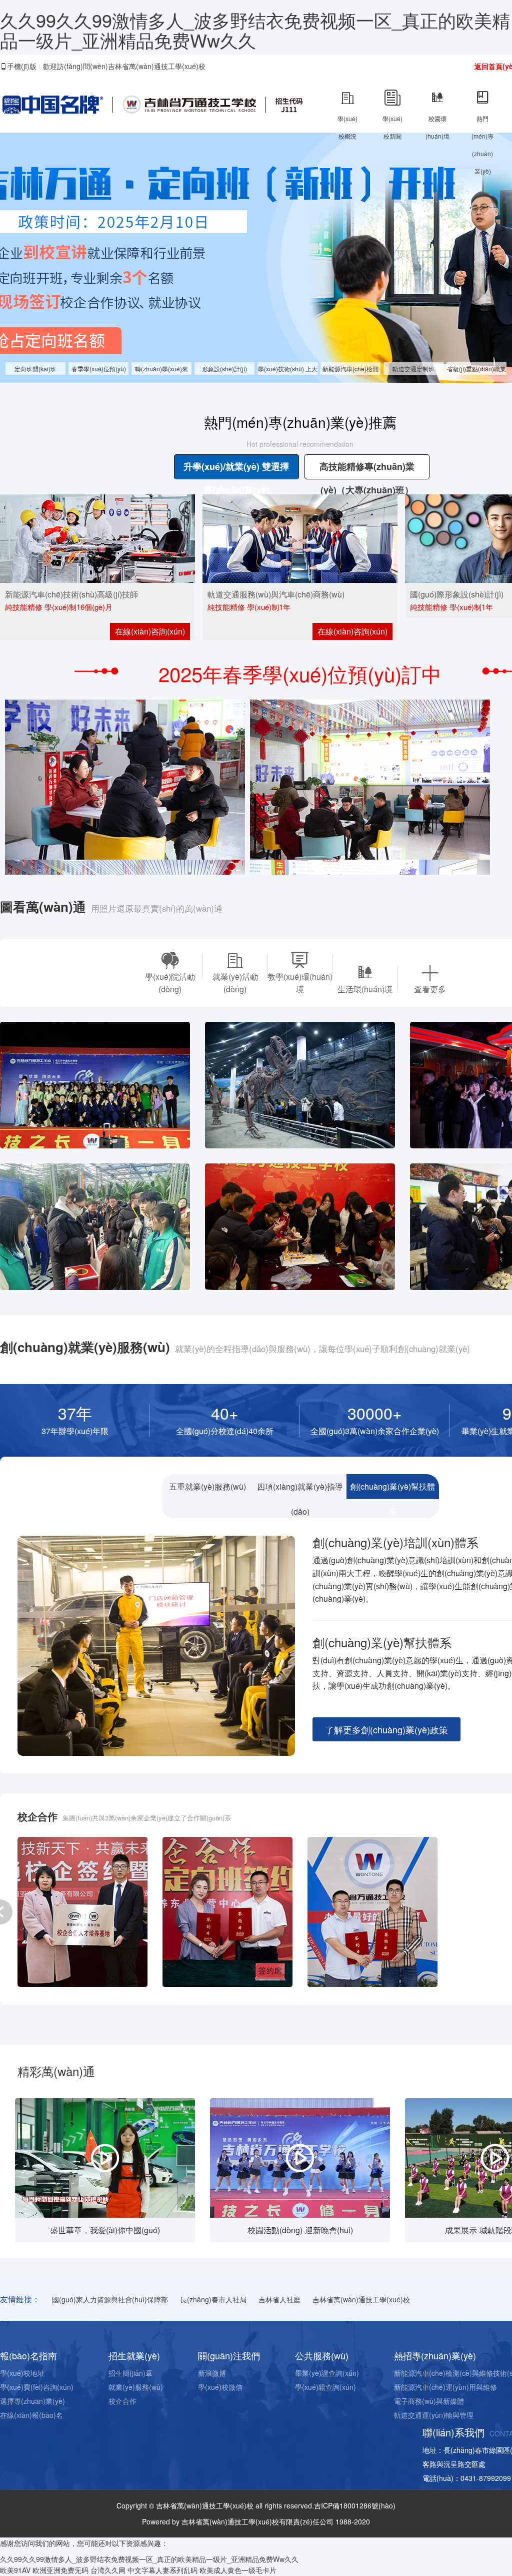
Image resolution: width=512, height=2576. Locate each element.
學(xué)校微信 (220, 2387)
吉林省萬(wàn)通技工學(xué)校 (361, 2299)
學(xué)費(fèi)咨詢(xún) (37, 2387)
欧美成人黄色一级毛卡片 (238, 2570)
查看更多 (430, 989)
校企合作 (122, 2401)
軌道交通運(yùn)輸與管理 (434, 2415)
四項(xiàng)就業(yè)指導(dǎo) (300, 1490)
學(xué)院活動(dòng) (170, 983)
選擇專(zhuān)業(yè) (32, 2401)
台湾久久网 (108, 2570)
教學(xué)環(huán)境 (300, 983)
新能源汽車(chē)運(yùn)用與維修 (445, 2387)
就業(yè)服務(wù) (136, 2387)
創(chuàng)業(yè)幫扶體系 (392, 1490)
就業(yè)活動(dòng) (235, 983)
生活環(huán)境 (365, 989)
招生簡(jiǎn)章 (130, 2373)
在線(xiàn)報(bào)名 (31, 2415)
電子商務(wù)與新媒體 (429, 2401)
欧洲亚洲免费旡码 (60, 2570)
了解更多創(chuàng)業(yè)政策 (386, 1729)
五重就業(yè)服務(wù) (207, 1486)
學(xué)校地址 (22, 2373)
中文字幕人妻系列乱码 (162, 2570)
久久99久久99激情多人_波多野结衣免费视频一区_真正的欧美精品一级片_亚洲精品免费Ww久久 (255, 30)
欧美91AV (15, 2570)
